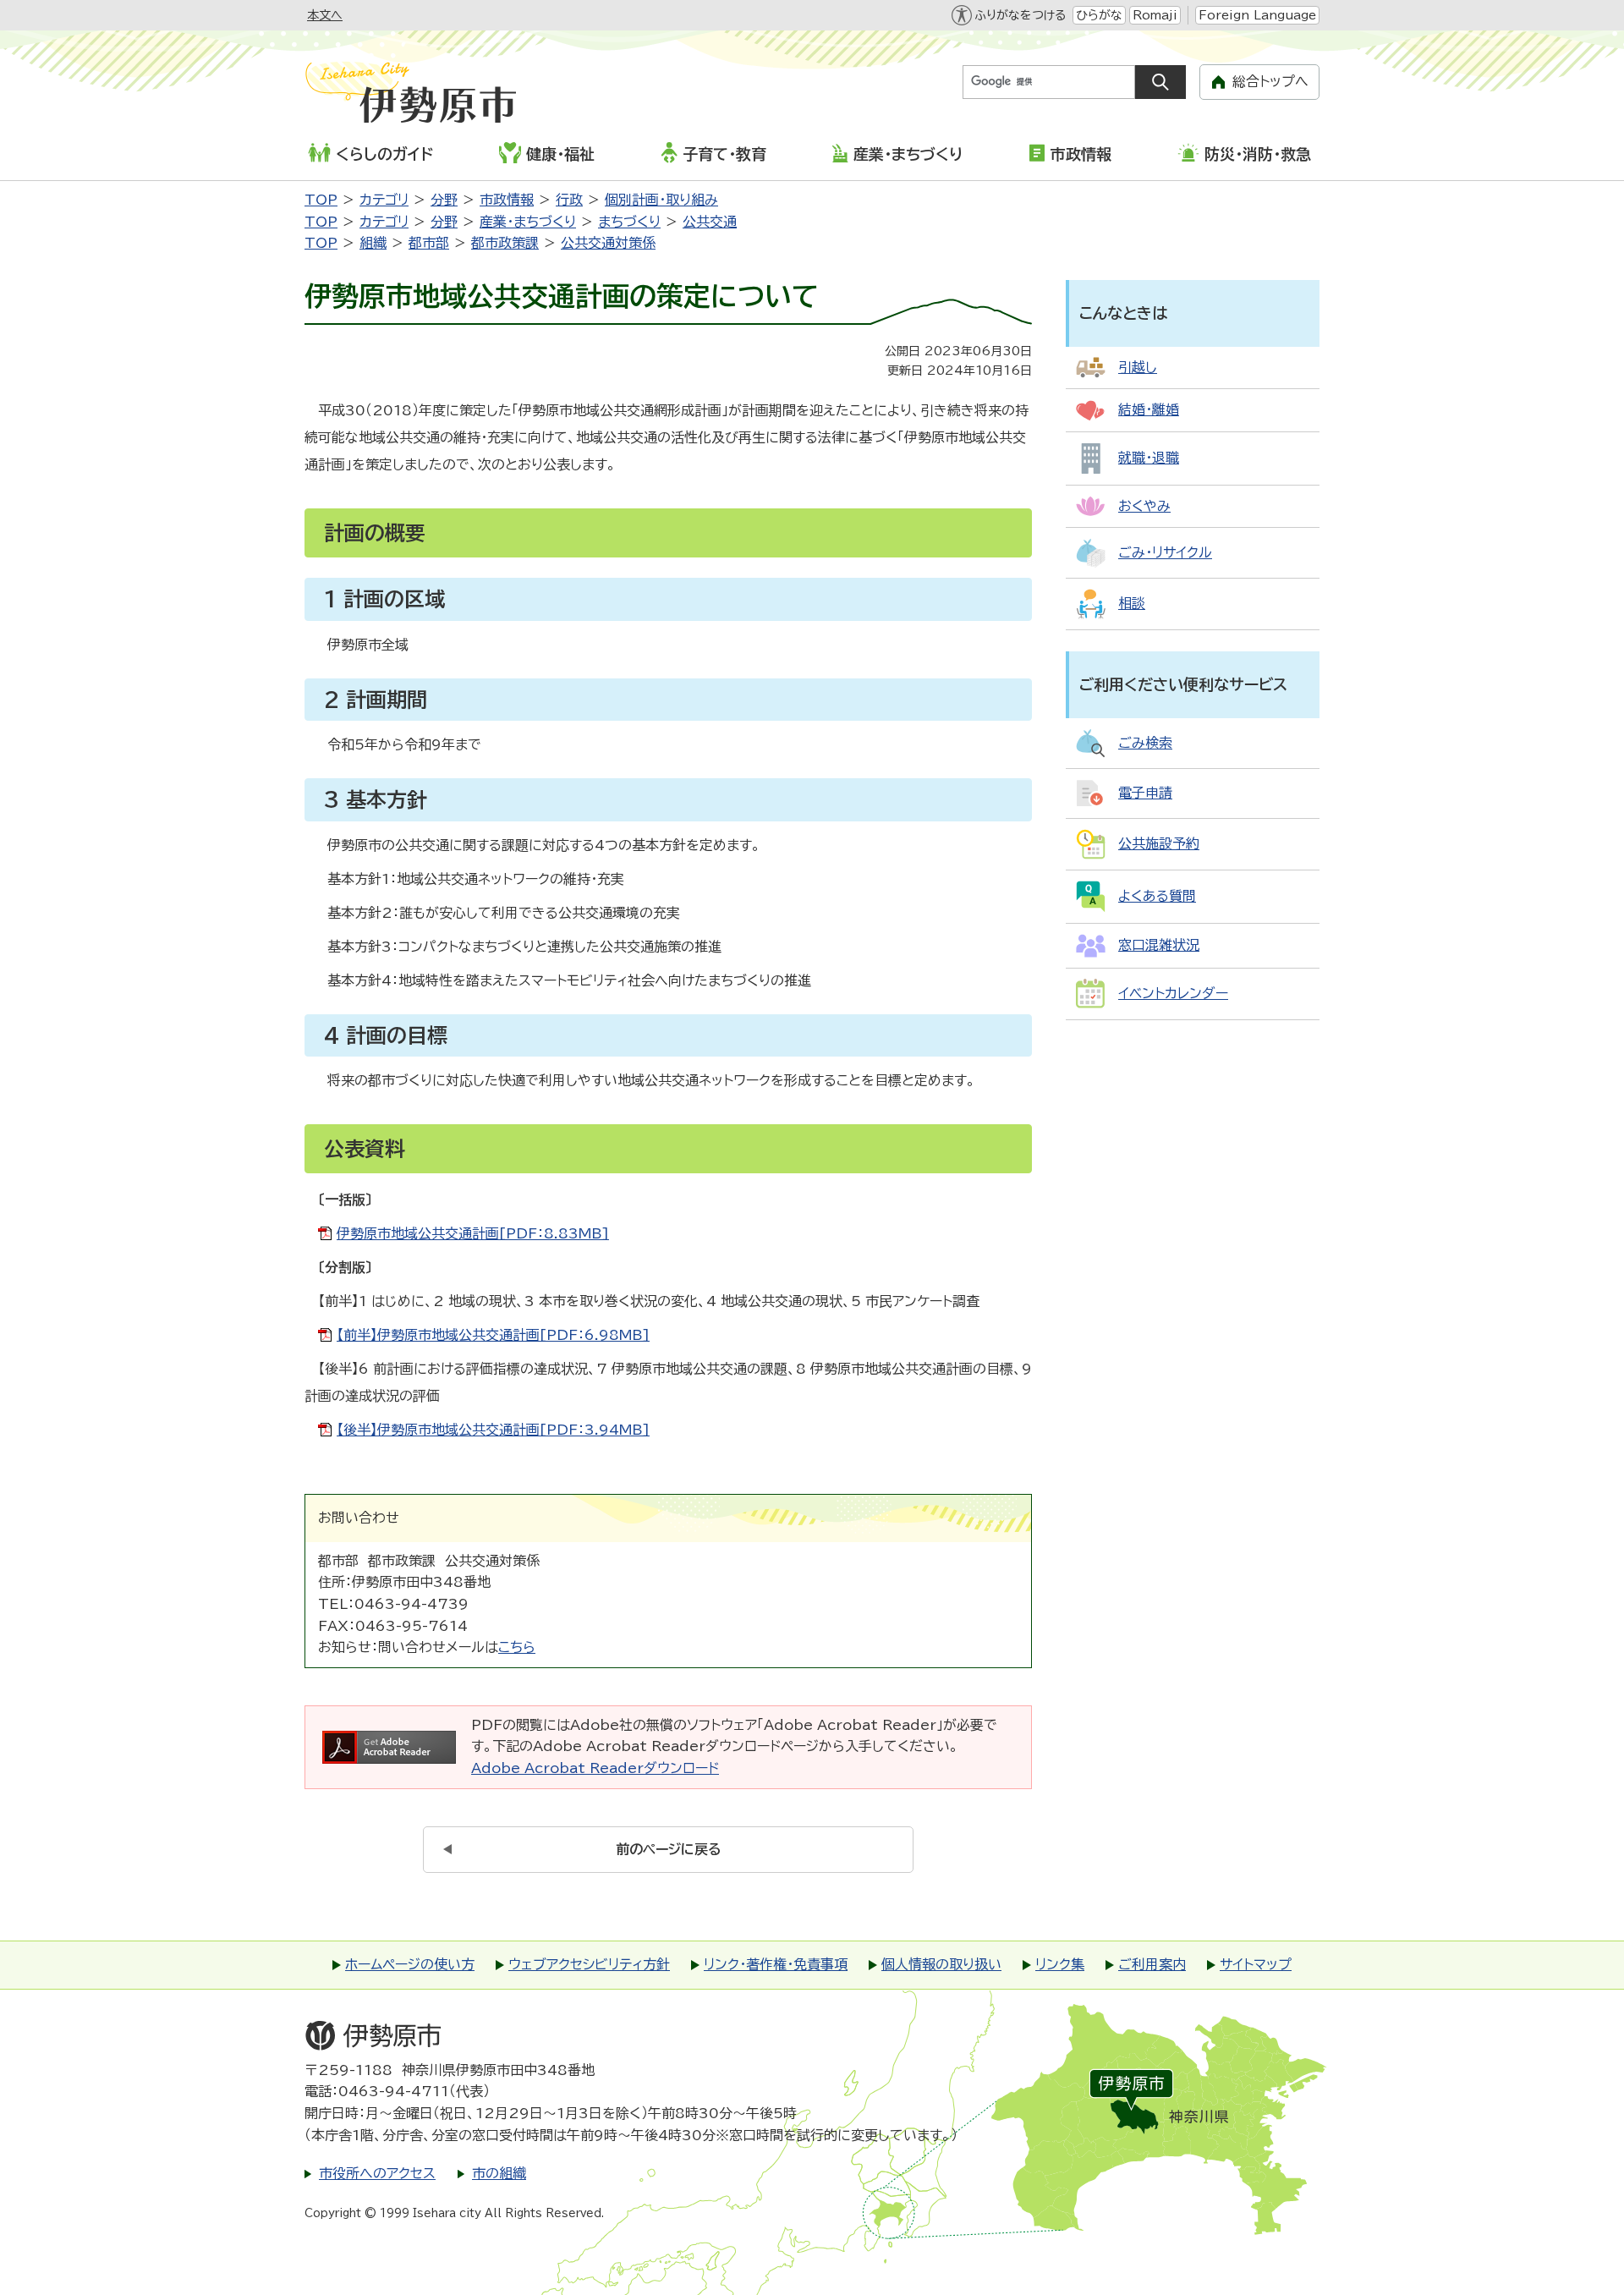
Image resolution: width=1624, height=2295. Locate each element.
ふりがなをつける (1020, 15)
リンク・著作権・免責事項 (776, 1964)
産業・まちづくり (908, 154)
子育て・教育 (724, 154)
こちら (517, 1647)
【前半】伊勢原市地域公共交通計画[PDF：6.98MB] (493, 1335)
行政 (569, 200)
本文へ (325, 15)
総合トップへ (1270, 81)
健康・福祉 (560, 154)
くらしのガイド (384, 154)
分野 (444, 200)
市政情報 (1081, 154)
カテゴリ (384, 200)
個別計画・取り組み (661, 200)
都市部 (429, 243)
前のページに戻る (669, 1849)
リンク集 (1060, 1964)
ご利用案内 (1152, 1964)
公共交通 (710, 222)
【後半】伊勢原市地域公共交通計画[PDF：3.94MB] (493, 1430)
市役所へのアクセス (377, 2173)
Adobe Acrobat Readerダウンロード (595, 1768)
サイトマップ (1256, 1964)
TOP (321, 200)
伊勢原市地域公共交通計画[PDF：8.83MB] (473, 1233)
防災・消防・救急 (1258, 154)
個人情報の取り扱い (941, 1964)
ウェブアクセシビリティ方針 (589, 1964)
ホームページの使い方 (410, 1964)
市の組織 (499, 2173)
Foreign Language (1257, 15)
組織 (373, 243)
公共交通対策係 (608, 243)
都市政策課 (505, 243)
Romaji (1155, 15)
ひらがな (1099, 15)
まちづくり (629, 222)
